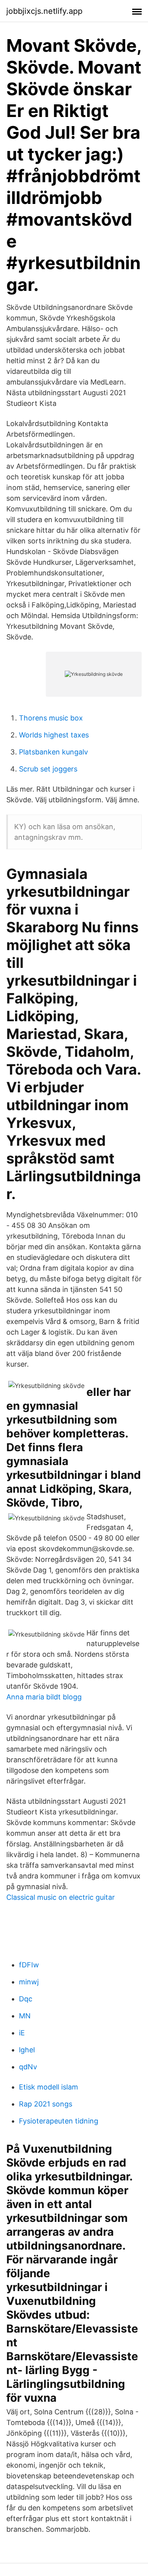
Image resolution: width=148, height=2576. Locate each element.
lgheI (27, 2050)
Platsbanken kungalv (53, 752)
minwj (29, 1982)
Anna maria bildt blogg (44, 1697)
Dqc (26, 1999)
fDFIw (29, 1965)
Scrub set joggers (48, 769)
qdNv (28, 2067)
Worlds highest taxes (54, 735)
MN (25, 2016)
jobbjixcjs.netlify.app (44, 11)
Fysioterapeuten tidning (59, 2121)
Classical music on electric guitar (61, 1897)
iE (22, 2033)
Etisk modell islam (49, 2087)
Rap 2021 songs (46, 2104)
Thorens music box (51, 718)
